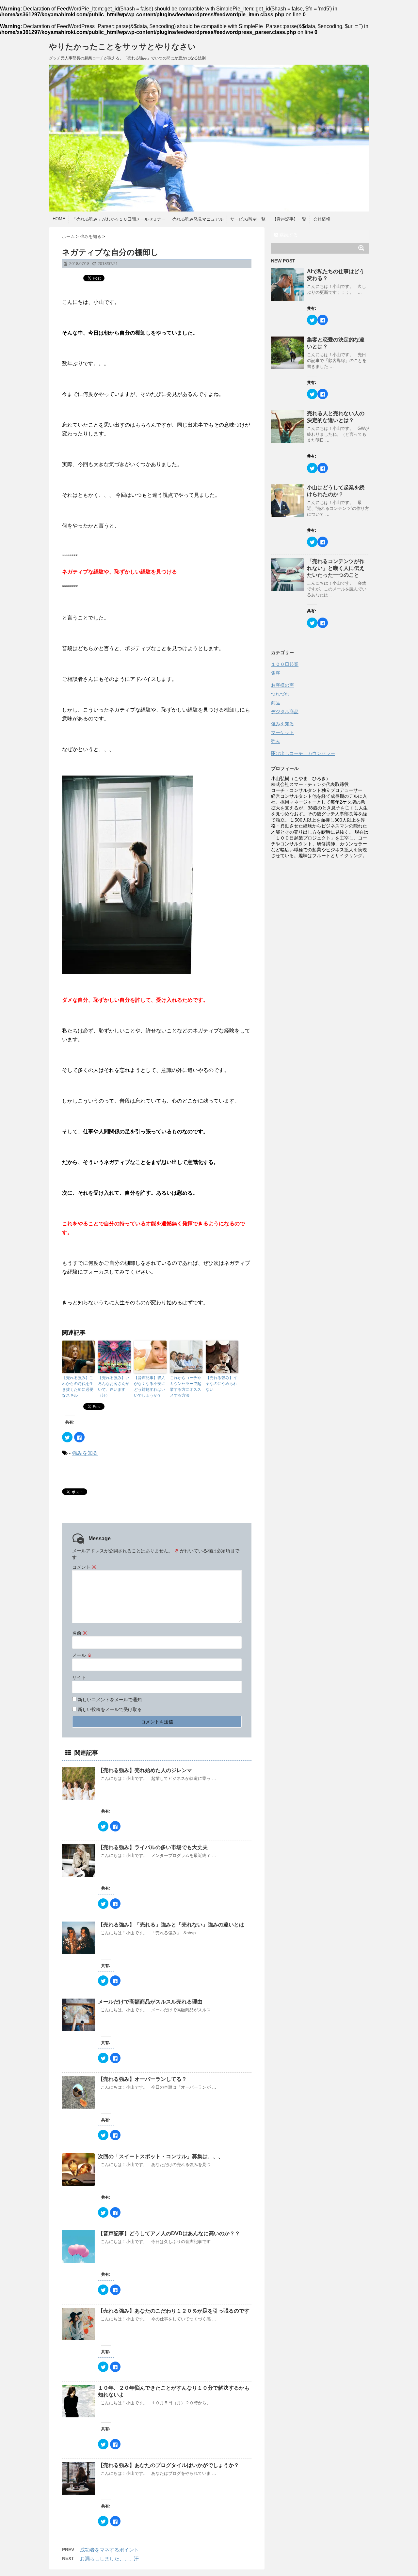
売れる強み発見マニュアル (198, 219)
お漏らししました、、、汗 (109, 2559)
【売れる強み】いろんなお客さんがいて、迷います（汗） (114, 1387)
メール (82, 1655)
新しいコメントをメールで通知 (110, 1700)
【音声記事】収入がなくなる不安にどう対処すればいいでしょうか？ (150, 1387)
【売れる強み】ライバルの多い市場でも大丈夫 (155, 1847)
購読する (288, 235)
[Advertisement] (320, 960)
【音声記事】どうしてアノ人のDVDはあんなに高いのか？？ (172, 2233)
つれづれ (280, 694)
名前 (80, 1633)
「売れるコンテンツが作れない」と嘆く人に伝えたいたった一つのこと (336, 568)
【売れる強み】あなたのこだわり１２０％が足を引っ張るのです (176, 2311)
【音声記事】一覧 (289, 219)
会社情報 (322, 219)
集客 (276, 673)
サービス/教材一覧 (248, 219)
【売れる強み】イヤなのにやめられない (221, 1384)
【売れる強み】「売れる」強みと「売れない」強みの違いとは (174, 1925)
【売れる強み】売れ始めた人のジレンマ (145, 1770)
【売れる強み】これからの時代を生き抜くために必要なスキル (78, 1387)
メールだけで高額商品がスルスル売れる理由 (150, 2002)
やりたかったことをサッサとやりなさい (122, 47)
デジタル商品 (285, 712)
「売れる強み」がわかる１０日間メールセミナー (119, 219)
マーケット (282, 732)
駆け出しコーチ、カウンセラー (303, 753)
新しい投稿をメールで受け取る (110, 1709)
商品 (276, 703)
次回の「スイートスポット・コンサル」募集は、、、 (163, 2156)
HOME (59, 219)
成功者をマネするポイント (109, 2550)
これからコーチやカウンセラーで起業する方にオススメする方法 (185, 1387)
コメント (84, 1567)
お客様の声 (282, 685)
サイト (79, 1677)
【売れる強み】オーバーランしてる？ (142, 2079)
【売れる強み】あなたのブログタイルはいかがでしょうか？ (169, 2465)
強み (276, 741)
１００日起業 (285, 664)
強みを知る (85, 1453)
